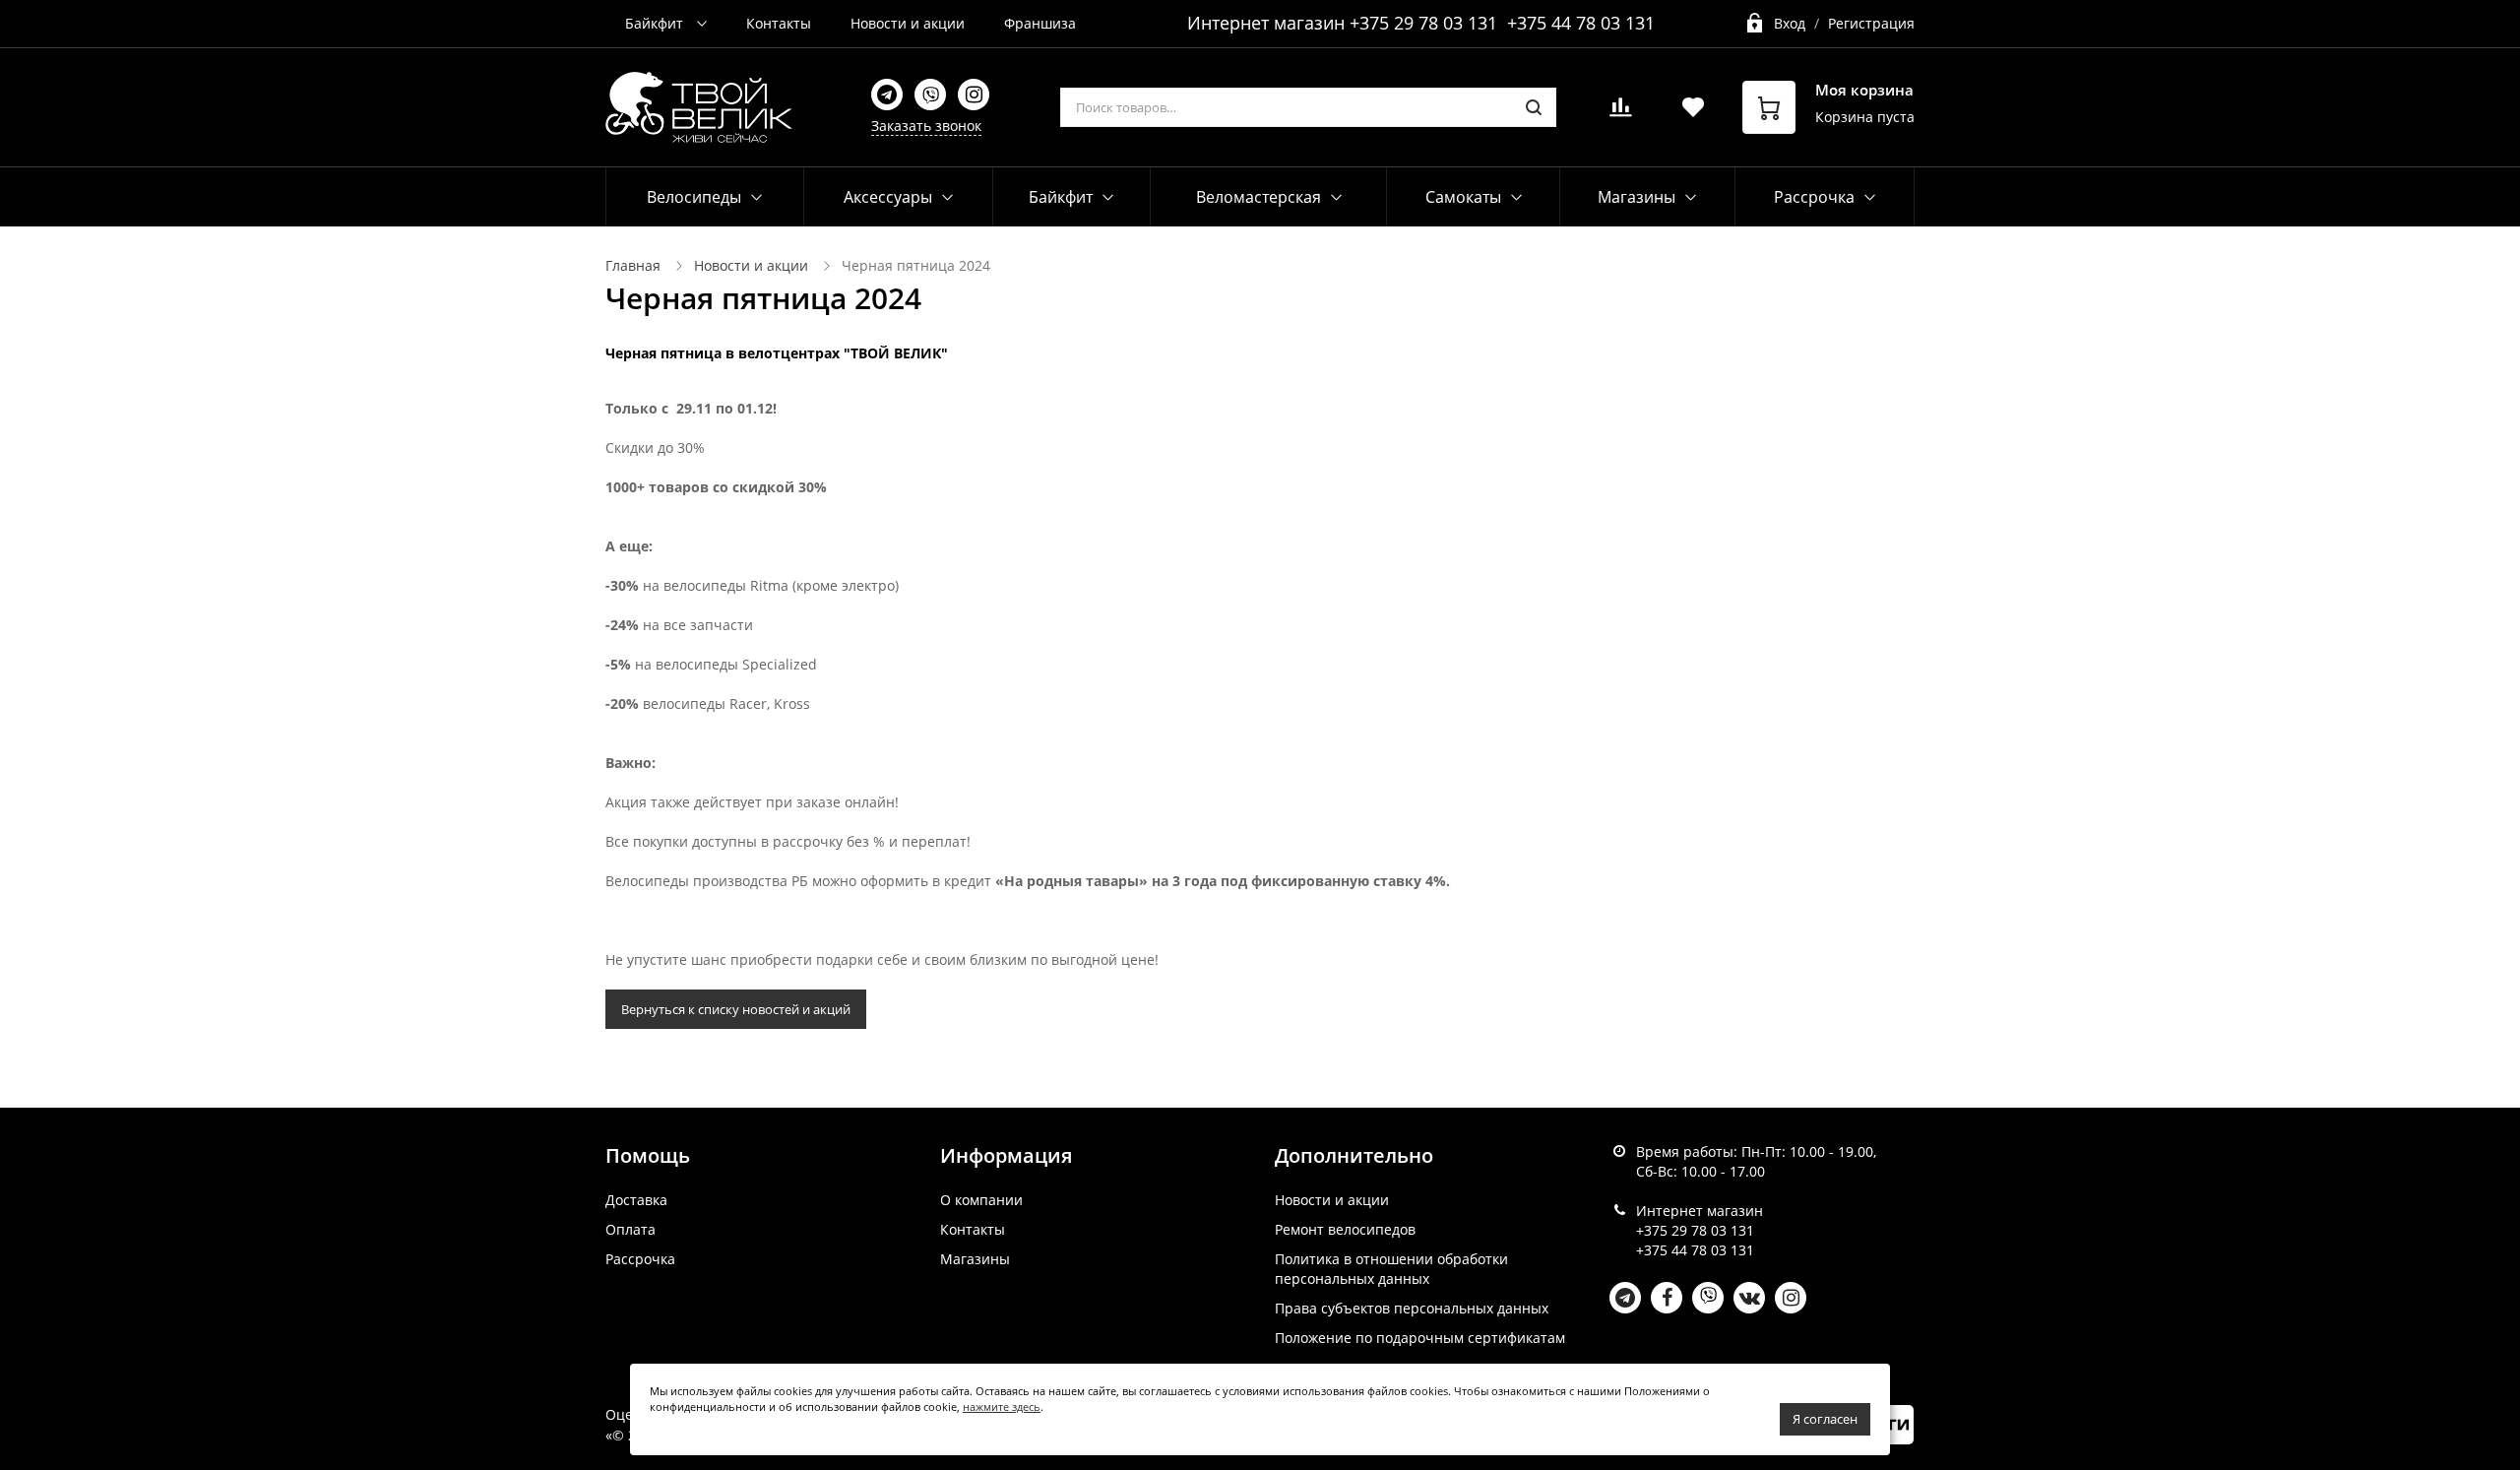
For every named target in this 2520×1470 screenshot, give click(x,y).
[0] (1620, 113)
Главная (633, 265)
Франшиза (1040, 23)
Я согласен (1825, 1419)
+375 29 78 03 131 (1423, 23)
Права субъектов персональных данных (1412, 1308)
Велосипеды (694, 197)
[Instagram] (974, 95)
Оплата (630, 1229)
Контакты (779, 23)
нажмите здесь (1002, 1406)
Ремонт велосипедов (1345, 1229)
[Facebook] (1667, 1298)
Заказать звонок (926, 126)
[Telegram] (887, 95)
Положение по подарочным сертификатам (1420, 1338)
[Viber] (930, 95)
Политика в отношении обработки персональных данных (1391, 1269)
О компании (981, 1200)
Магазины (975, 1259)
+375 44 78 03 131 (1581, 23)
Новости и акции (908, 23)
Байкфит (656, 23)
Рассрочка (640, 1259)
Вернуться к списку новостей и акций (736, 1009)
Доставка (636, 1200)
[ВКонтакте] (1749, 1298)
